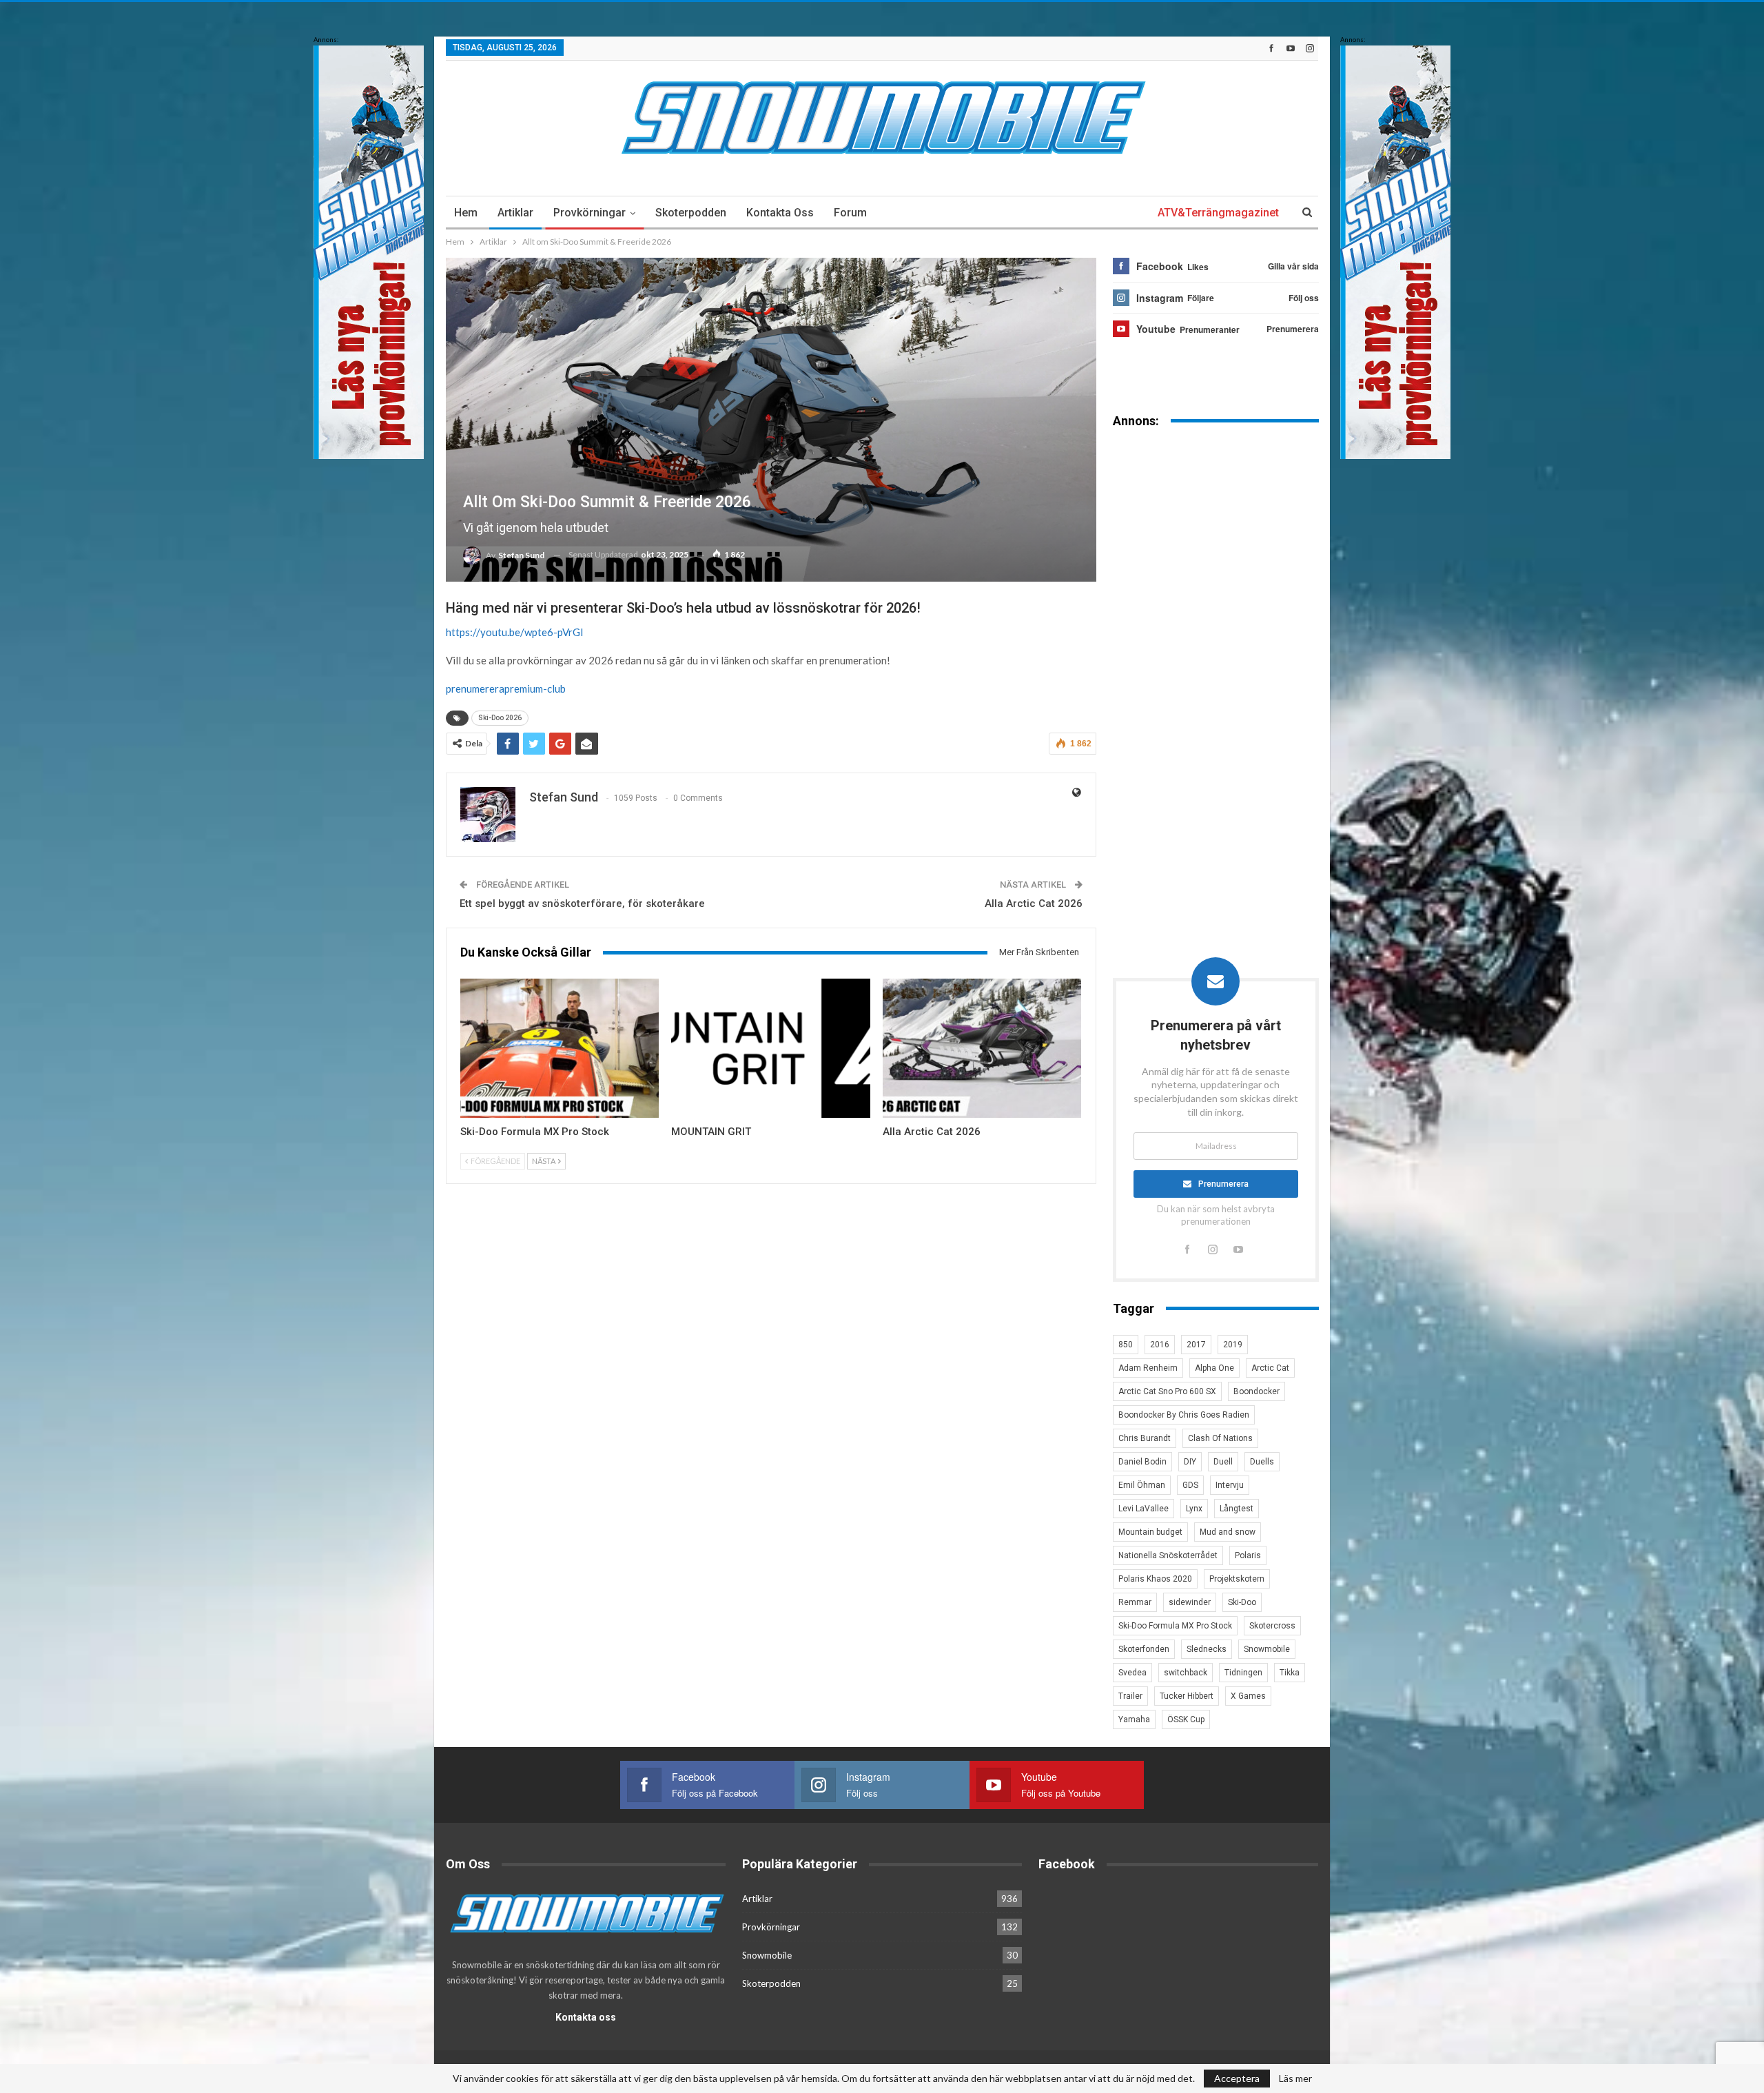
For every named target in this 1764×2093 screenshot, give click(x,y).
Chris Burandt (1145, 1438)
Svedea (1132, 1673)
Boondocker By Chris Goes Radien (1184, 1415)
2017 (1196, 1345)
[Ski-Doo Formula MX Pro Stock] (560, 1048)
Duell (1223, 1462)
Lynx (1194, 1509)
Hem (466, 213)
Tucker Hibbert (1187, 1696)
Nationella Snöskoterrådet (1168, 1555)
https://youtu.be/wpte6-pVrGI (515, 632)
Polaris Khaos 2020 (1155, 1579)
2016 (1160, 1345)
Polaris (1248, 1555)
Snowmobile (1267, 1649)
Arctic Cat (1270, 1368)
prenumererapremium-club (506, 688)
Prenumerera (1223, 1184)
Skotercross (1272, 1626)
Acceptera (1237, 2078)
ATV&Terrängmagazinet (1218, 213)
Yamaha (1134, 1719)
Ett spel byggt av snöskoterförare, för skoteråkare (582, 903)
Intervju (1230, 1485)
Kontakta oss (780, 213)
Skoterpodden (691, 213)
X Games (1248, 1696)
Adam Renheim (1148, 1368)
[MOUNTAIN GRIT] (770, 1048)
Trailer (1130, 1696)
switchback (1186, 1673)
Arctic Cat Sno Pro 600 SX (1167, 1391)
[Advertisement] (1216, 654)
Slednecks (1207, 1649)
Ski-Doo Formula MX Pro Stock (1175, 1626)
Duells (1262, 1462)
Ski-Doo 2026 (500, 718)
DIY (1190, 1462)
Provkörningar (589, 213)
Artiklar (515, 213)
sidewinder (1190, 1602)
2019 (1233, 1345)
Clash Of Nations (1220, 1438)
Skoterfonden (1144, 1649)
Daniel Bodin (1142, 1462)
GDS (1190, 1485)
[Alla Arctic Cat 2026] (982, 1048)
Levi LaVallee (1143, 1509)
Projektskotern (1237, 1579)
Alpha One (1214, 1368)
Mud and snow (1228, 1532)
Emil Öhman (1142, 1485)
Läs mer (1295, 2079)
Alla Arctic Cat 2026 (1034, 903)
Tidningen (1243, 1673)
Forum (850, 213)
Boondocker (1257, 1391)
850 (1126, 1345)
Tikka (1290, 1673)
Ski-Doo (1242, 1602)
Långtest (1237, 1509)
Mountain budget (1150, 1532)
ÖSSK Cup (1186, 1719)
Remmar (1135, 1602)
